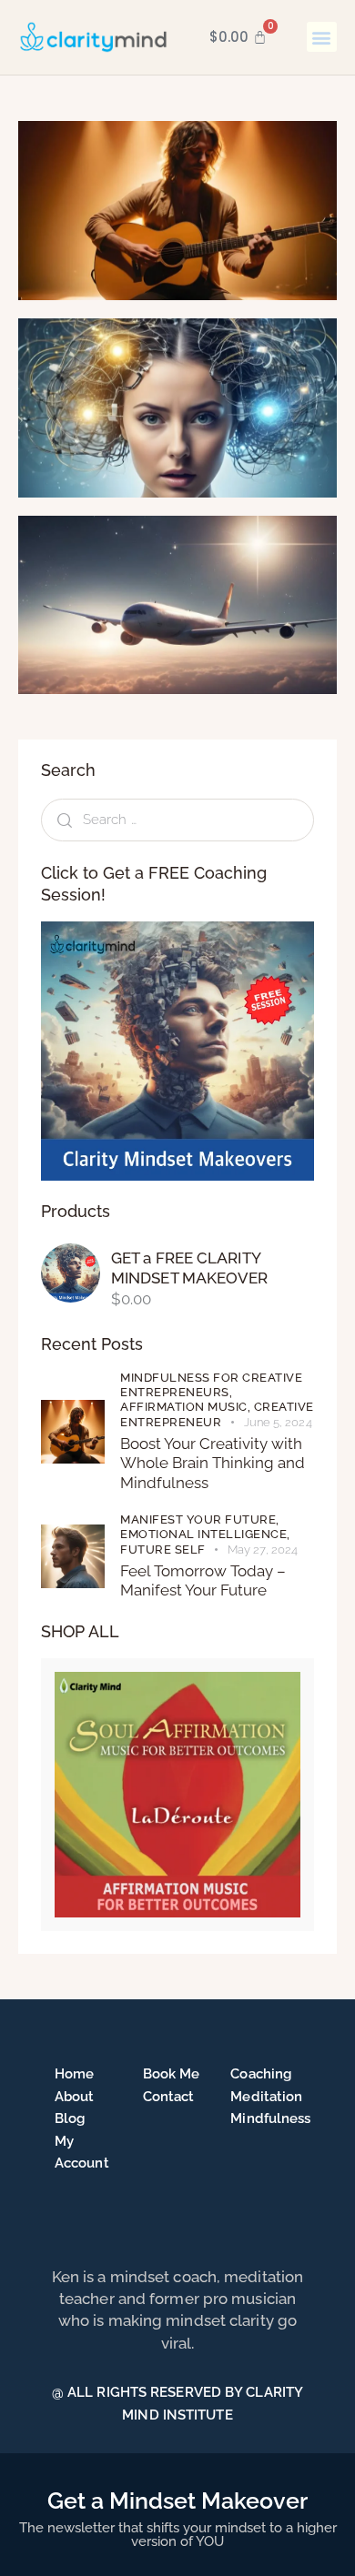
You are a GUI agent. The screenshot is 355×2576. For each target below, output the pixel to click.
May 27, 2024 (263, 1550)
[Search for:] (177, 819)
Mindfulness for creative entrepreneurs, (211, 1385)
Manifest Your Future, (200, 1519)
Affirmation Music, (187, 1407)
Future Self (163, 1550)
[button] (322, 37)
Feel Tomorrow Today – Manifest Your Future (203, 1580)
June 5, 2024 (278, 1422)
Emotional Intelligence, (205, 1534)
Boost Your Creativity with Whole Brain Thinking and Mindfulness (213, 1463)
